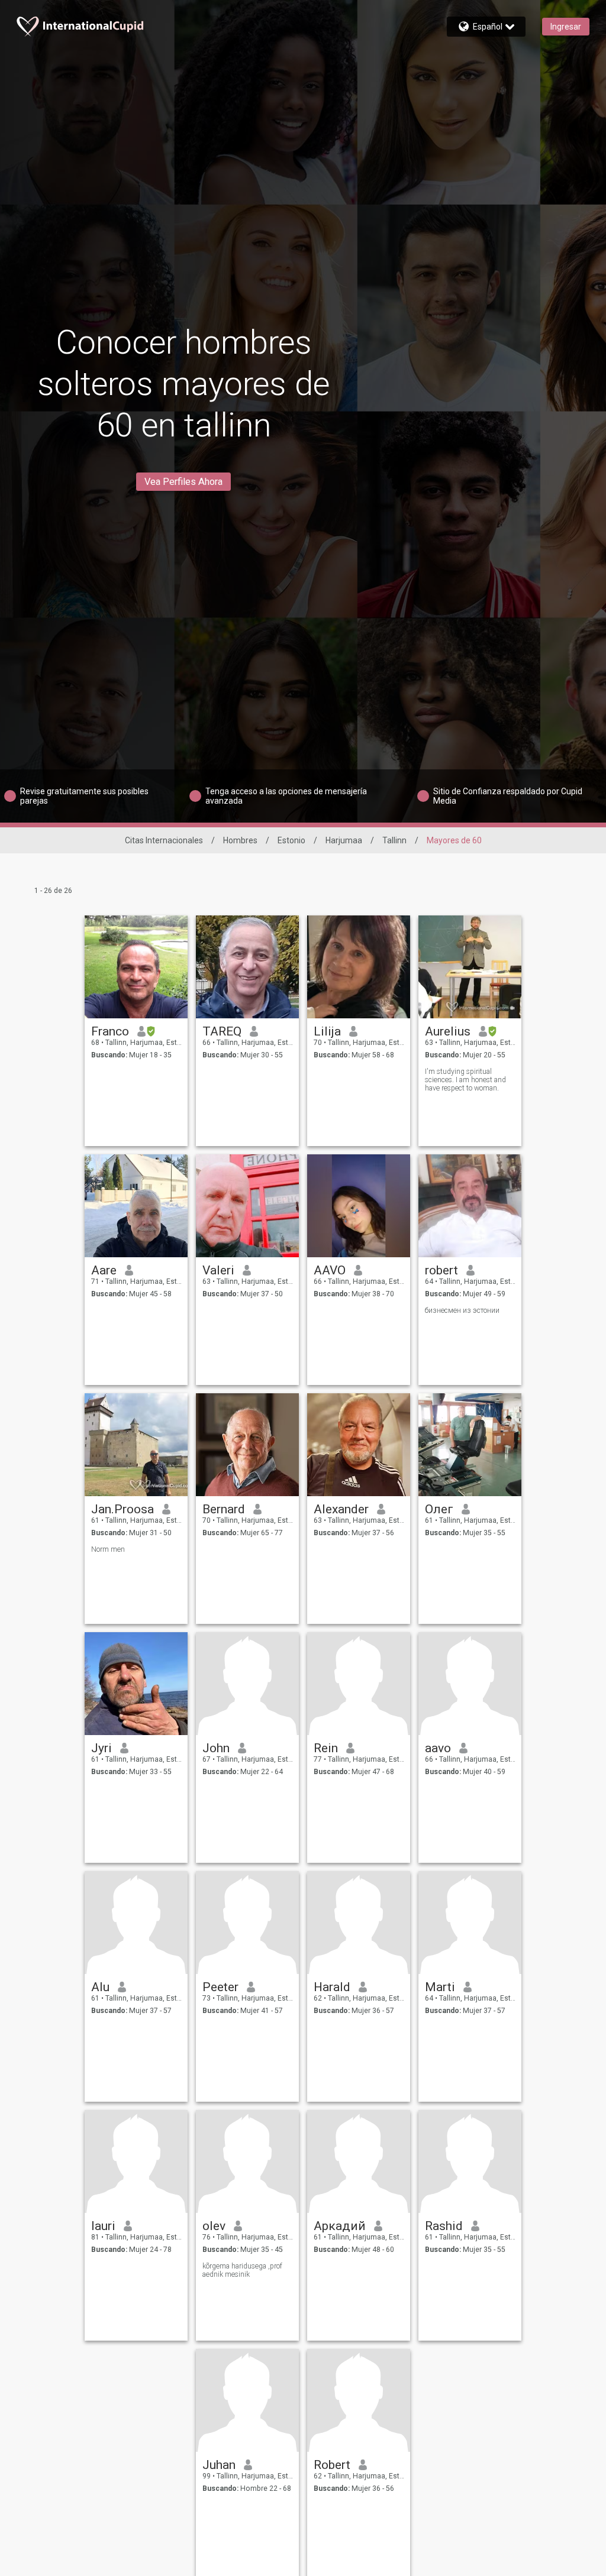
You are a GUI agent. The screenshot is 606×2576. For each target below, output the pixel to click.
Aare (104, 1270)
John (216, 1748)
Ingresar (566, 27)
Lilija (327, 1031)
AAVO (330, 1270)
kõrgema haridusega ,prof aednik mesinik (242, 2270)
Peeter (220, 1987)
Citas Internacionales (164, 840)
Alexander (341, 1509)
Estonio (291, 840)
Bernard (224, 1509)
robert (441, 1270)
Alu (100, 1987)
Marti (440, 1987)
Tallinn (394, 840)
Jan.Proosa (123, 1509)
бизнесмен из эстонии (462, 1310)
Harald (332, 1987)
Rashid (444, 2226)
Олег (439, 1509)
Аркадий (340, 2226)
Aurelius (448, 1031)
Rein (326, 1748)
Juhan (219, 2465)
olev (214, 2226)
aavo (438, 1748)
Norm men (108, 1549)
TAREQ (222, 1031)
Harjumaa (344, 840)
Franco (110, 1031)
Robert (332, 2465)
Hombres (240, 840)
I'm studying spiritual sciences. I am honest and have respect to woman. (465, 1080)
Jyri (101, 1748)
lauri (103, 2226)
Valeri (218, 1270)
